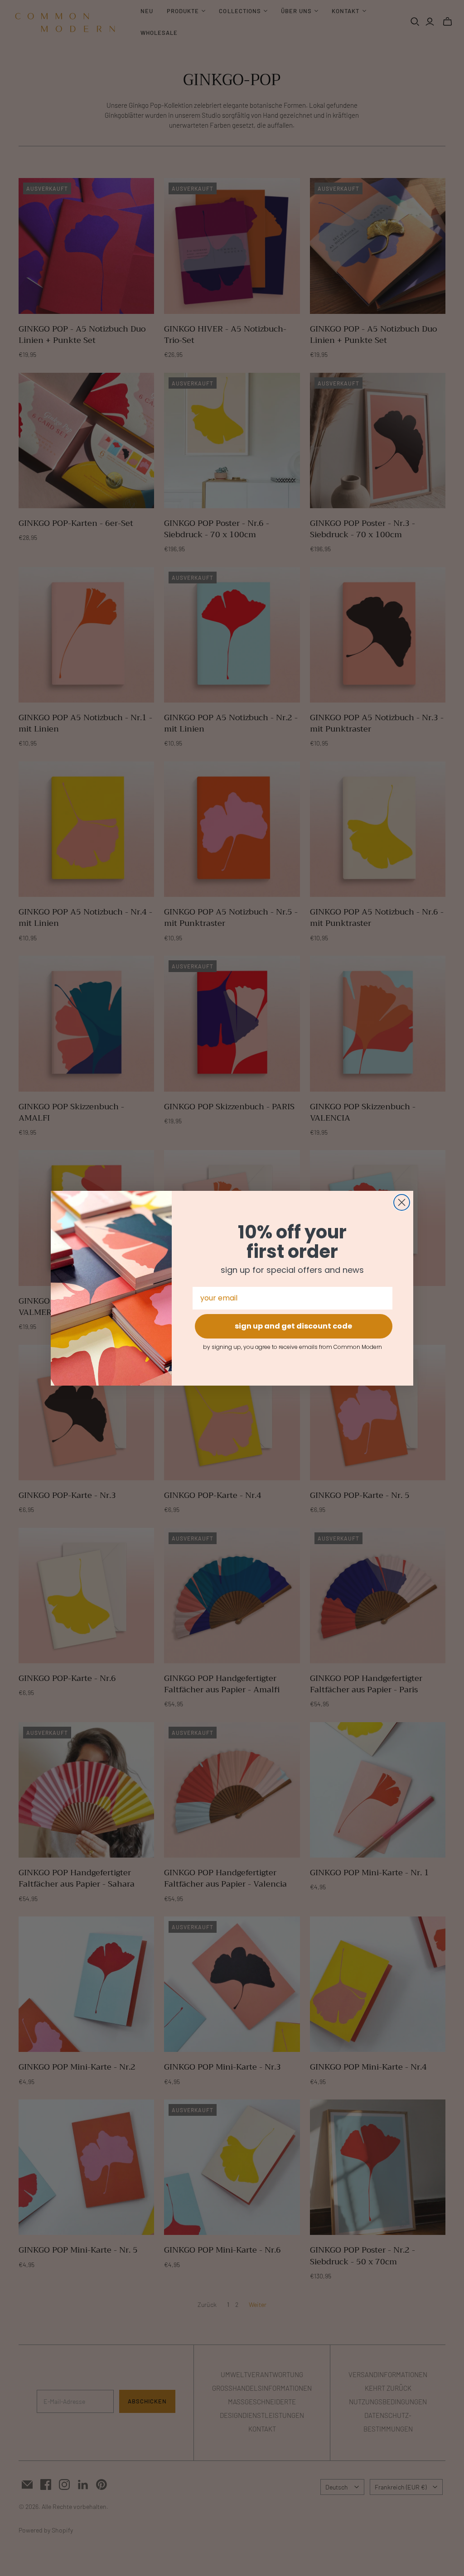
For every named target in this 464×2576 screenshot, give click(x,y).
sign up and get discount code (293, 1326)
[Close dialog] (402, 1202)
